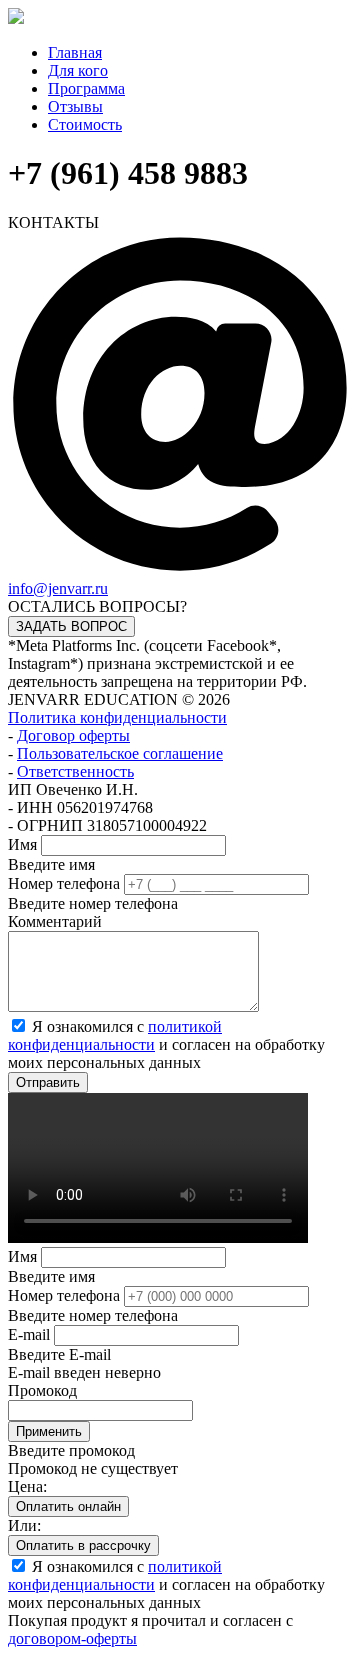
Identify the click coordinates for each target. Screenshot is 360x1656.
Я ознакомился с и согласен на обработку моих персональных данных (166, 1044)
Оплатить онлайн (68, 1506)
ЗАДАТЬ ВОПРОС (71, 626)
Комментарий (55, 921)
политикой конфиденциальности (115, 1035)
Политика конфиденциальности (117, 717)
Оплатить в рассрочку (83, 1545)
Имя (22, 844)
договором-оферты (72, 1638)
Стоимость (85, 124)
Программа (86, 88)
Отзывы (75, 106)
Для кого (78, 70)
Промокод (42, 1390)
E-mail (29, 1334)
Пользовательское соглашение (120, 753)
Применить (49, 1431)
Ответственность (75, 771)
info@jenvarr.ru (58, 588)
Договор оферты (73, 735)
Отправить (48, 1082)
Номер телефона (64, 883)
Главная (75, 52)
